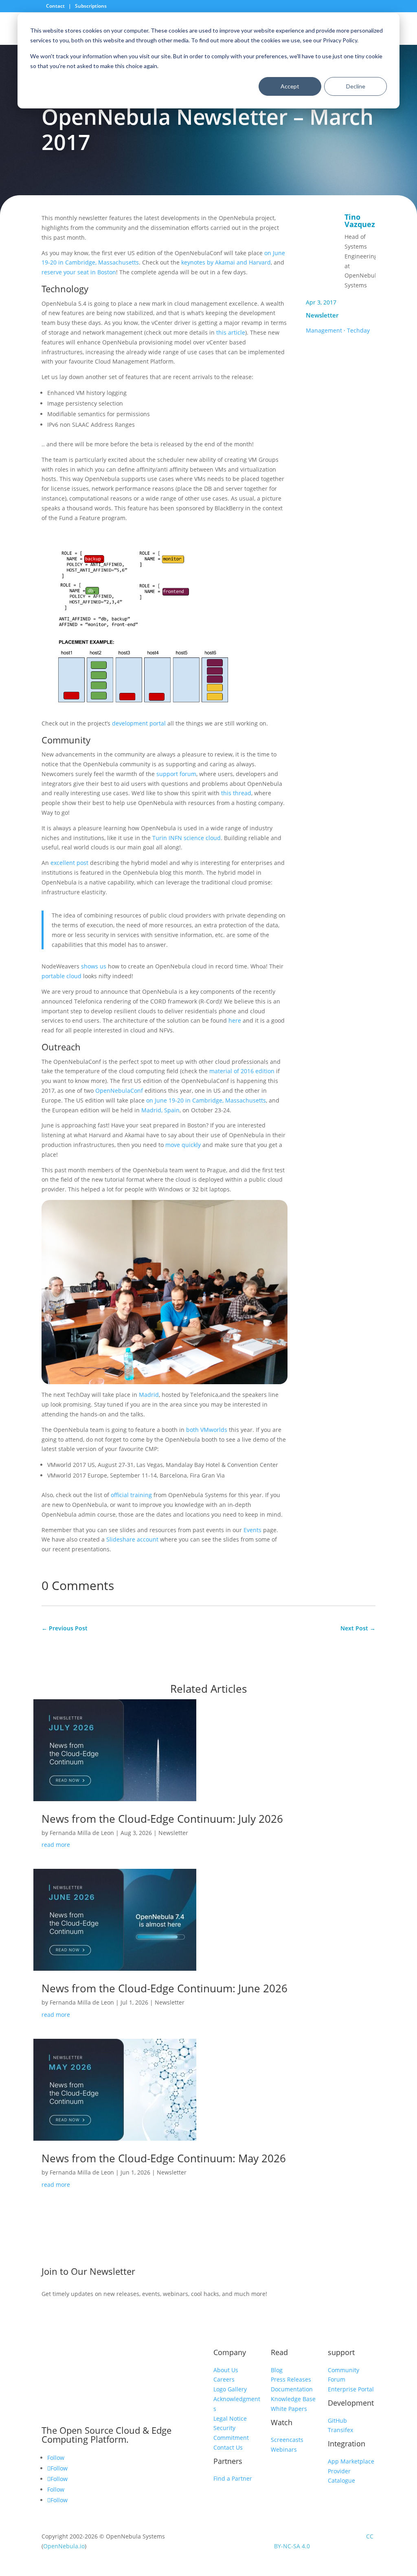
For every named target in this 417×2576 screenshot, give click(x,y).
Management (324, 330)
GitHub (337, 2421)
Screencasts (287, 2440)
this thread (236, 793)
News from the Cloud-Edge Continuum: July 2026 (162, 1819)
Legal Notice (230, 2418)
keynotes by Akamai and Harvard (226, 262)
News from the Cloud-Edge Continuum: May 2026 (164, 2158)
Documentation (292, 2389)
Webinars (284, 2449)
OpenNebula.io (64, 2546)
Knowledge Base (293, 2399)
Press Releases (291, 2379)
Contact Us (228, 2447)
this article (231, 332)
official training (131, 1495)
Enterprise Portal (351, 2389)
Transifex (340, 2430)
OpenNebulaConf (119, 1091)
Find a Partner (233, 2478)
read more (56, 1845)
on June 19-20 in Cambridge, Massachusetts (206, 1100)
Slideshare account (132, 1539)
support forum (176, 774)
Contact (56, 6)
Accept (290, 86)
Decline (356, 86)
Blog (277, 2370)
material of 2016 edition (242, 1071)
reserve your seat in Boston (79, 272)
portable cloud (61, 976)
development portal (139, 723)
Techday (358, 330)
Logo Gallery (230, 2389)
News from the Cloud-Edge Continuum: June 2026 (165, 1988)
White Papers (289, 2409)
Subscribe (333, 2273)
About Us (226, 2370)
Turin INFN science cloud (187, 838)
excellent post (69, 863)
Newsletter (322, 315)
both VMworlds (207, 1430)
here (235, 1020)
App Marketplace (351, 2461)
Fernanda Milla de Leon (82, 1833)
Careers (224, 2379)
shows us (94, 966)
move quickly (183, 1145)
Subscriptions (91, 6)
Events (252, 1530)
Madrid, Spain (160, 1110)
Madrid (149, 1395)
